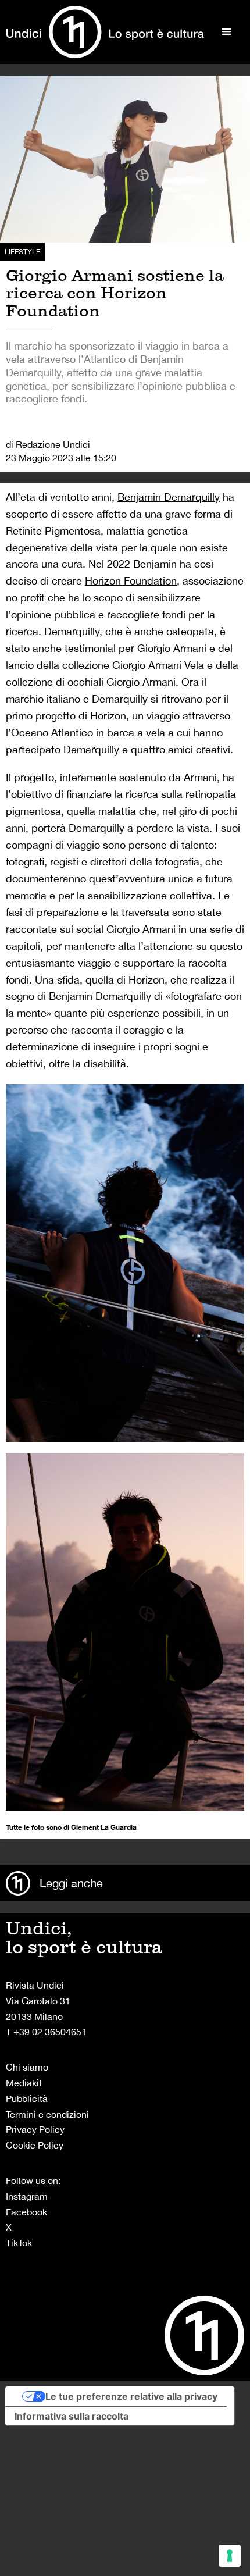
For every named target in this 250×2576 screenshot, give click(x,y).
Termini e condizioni (47, 2114)
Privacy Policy (35, 2129)
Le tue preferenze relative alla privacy (131, 2396)
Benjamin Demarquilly (169, 497)
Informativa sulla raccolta (72, 2416)
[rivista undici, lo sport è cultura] (105, 32)
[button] (227, 32)
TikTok (19, 2243)
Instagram (27, 2196)
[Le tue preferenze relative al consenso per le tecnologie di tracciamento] (230, 2556)
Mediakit (24, 2083)
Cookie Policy (35, 2145)
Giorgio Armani (141, 929)
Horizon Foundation (131, 581)
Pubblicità (27, 2098)
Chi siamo (27, 2067)
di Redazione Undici (48, 444)
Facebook (26, 2212)
